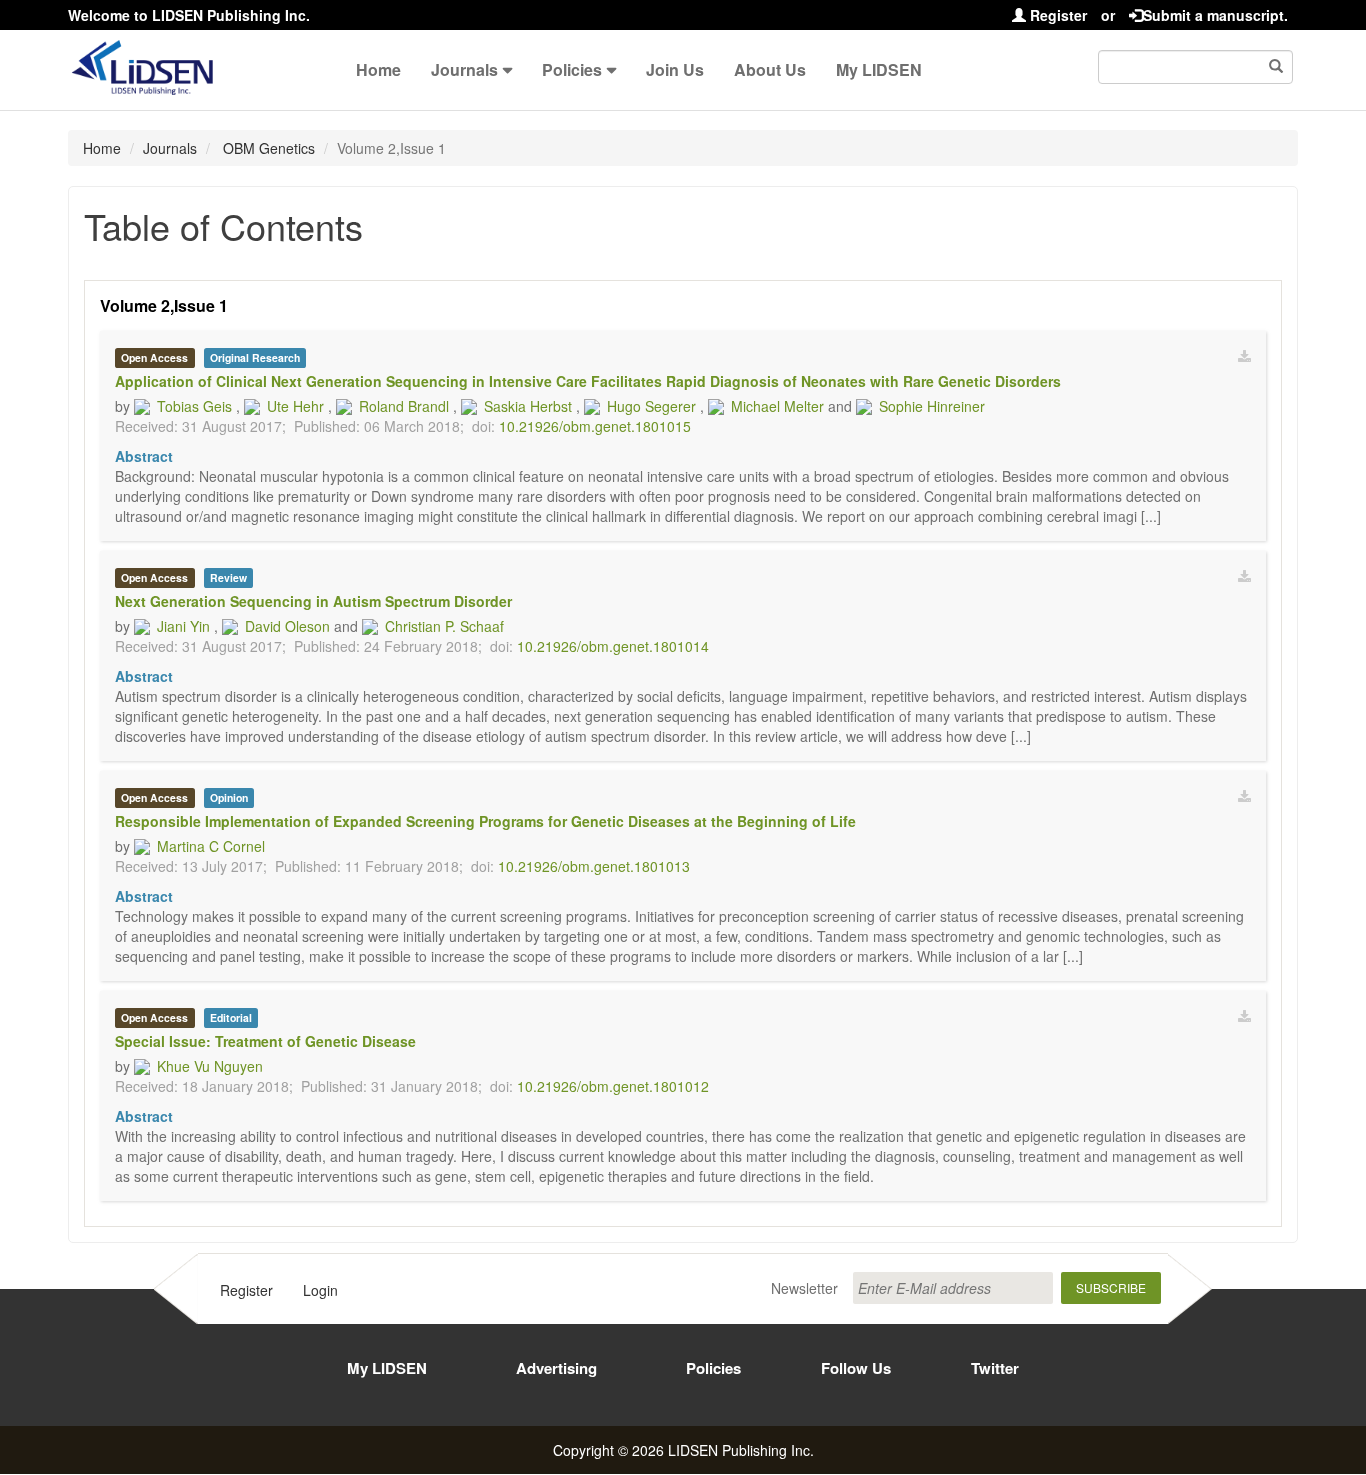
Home (378, 69)
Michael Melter (777, 406)
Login (320, 1290)
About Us (770, 69)
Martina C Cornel (211, 846)
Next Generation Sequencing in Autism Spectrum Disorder (313, 601)
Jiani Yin (183, 626)
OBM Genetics (267, 148)
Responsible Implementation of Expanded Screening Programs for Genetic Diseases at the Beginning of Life (485, 821)
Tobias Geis (194, 406)
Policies (572, 69)
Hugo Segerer (651, 406)
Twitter (995, 1368)
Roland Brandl (404, 406)
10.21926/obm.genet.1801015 (595, 426)
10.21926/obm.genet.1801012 (613, 1086)
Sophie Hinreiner (932, 406)
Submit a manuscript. (1215, 15)
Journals (464, 69)
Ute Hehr (295, 406)
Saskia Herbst (528, 406)
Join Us (675, 69)
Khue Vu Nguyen (210, 1066)
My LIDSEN (879, 69)
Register (1056, 15)
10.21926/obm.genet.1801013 (594, 866)
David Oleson (287, 626)
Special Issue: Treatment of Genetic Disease (265, 1041)
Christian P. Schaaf (444, 626)
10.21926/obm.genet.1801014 (613, 646)
